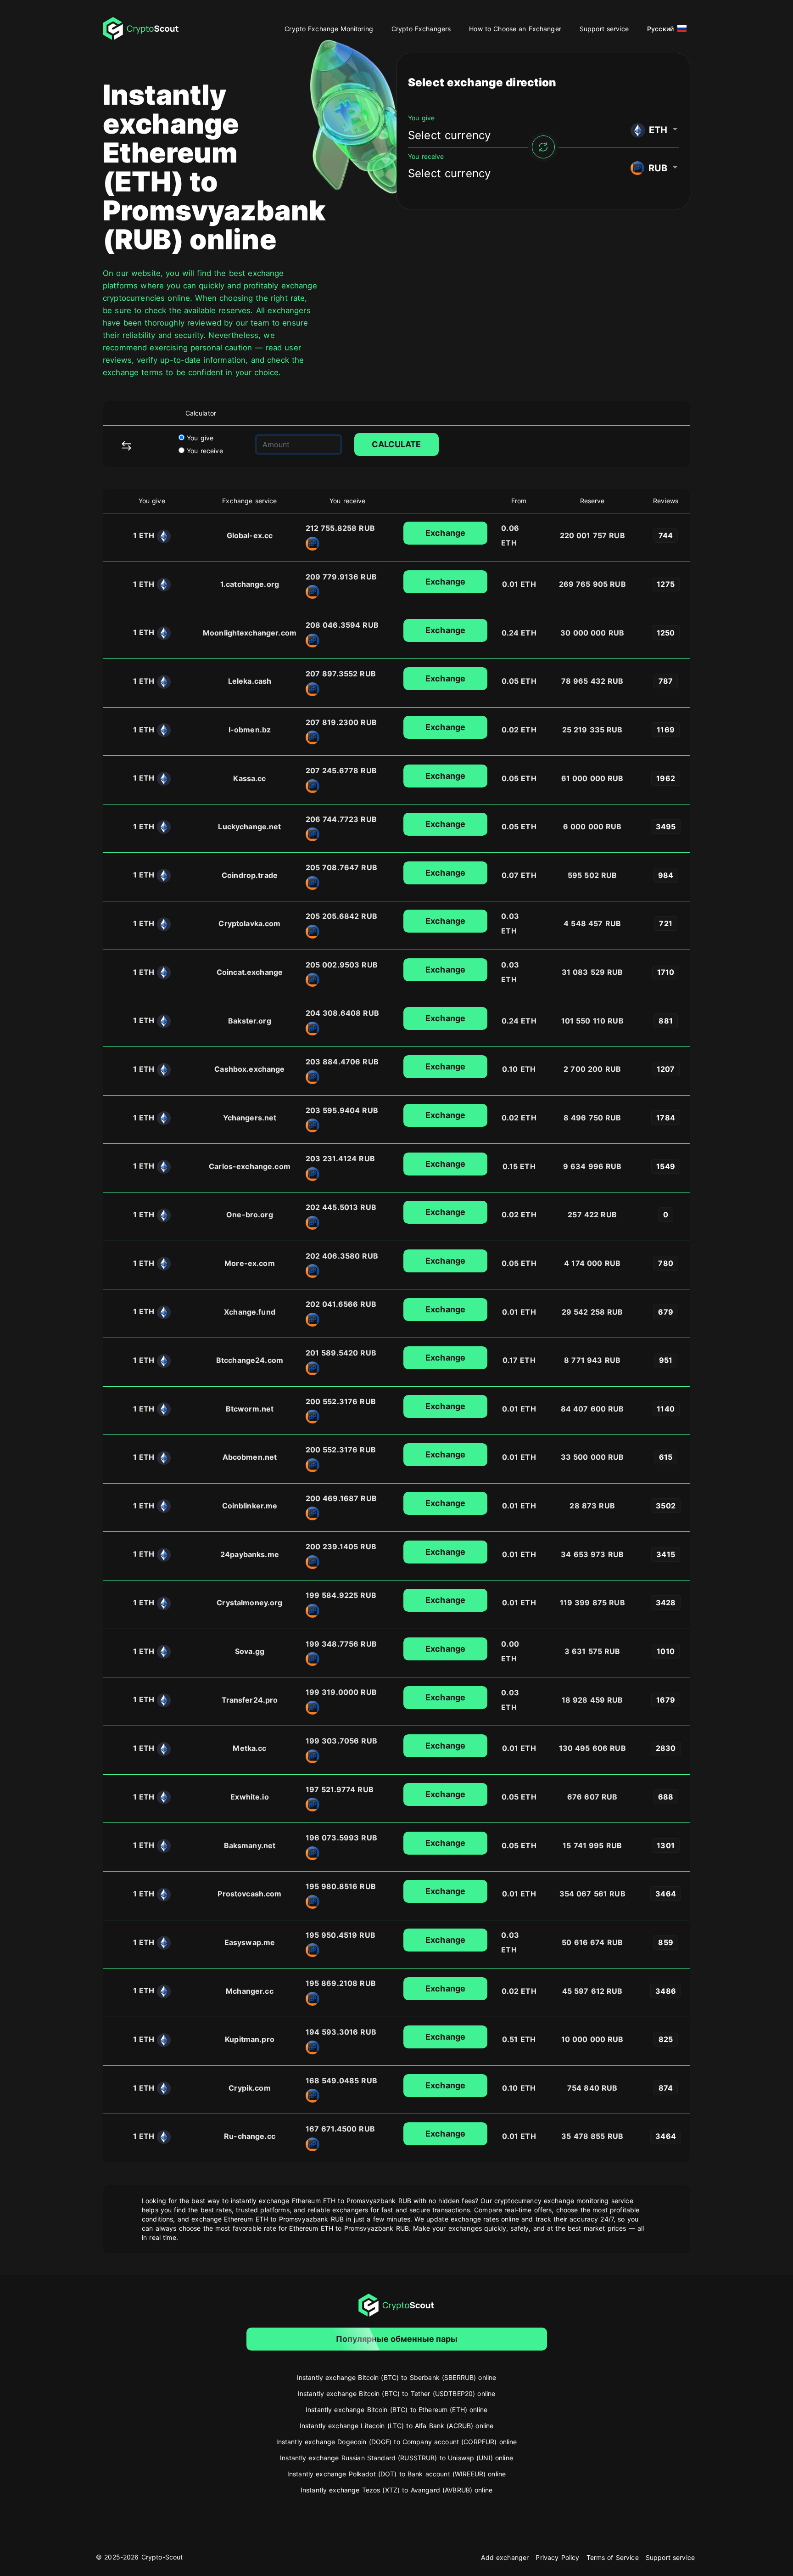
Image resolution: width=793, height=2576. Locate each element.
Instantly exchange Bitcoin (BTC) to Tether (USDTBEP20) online (397, 2393)
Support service (604, 29)
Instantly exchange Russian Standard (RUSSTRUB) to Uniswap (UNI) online (396, 2458)
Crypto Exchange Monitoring (329, 29)
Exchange (445, 533)
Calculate (396, 444)
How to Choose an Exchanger (515, 29)
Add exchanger (505, 2557)
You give (199, 438)
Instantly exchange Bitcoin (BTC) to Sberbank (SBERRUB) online (397, 2377)
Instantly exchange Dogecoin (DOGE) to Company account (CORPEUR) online (397, 2442)
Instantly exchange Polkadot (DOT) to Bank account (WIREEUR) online (396, 2474)
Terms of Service (613, 2557)
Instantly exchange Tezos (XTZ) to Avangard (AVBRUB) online (396, 2490)
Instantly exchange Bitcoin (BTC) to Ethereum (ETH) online (396, 2410)
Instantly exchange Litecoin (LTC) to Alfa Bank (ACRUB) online (397, 2426)
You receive (204, 451)
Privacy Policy (557, 2557)
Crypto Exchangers (421, 29)
